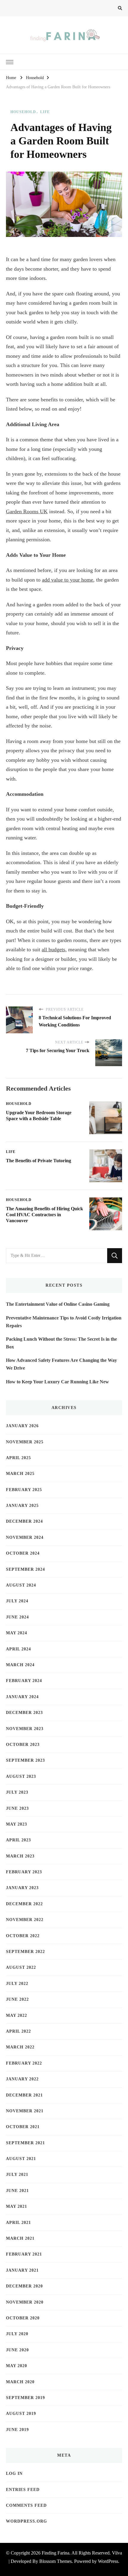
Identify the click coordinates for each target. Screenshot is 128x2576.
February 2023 (24, 1872)
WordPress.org (26, 2521)
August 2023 (21, 1776)
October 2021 (23, 2127)
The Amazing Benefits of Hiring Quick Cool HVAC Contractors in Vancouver (45, 1215)
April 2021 (18, 2223)
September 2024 (25, 1569)
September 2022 (25, 1952)
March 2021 (20, 2238)
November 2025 (25, 1442)
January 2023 (22, 1888)
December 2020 (24, 2286)
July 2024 (17, 1601)
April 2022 (18, 2031)
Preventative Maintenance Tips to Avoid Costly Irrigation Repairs (64, 1322)
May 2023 (17, 1824)
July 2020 (17, 2334)
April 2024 (18, 1649)
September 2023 (25, 1760)
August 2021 (21, 2159)
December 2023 (24, 1713)
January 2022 (22, 2079)
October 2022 (23, 1936)
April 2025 (18, 1458)
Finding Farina (56, 2553)
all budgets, (54, 949)
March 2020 (20, 2382)
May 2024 (17, 1633)
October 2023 (23, 1745)
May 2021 (17, 2206)
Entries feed (23, 2490)
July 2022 (17, 1984)
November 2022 (25, 1920)
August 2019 (21, 2414)
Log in (14, 2474)
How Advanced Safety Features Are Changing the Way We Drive (61, 1364)
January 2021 (22, 2270)
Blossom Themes (56, 2561)
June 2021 (17, 2191)
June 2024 (17, 1617)
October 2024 (23, 1553)
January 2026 (22, 1426)
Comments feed (26, 2505)
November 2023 (25, 1729)
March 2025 (20, 1474)
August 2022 (21, 1967)
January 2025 (22, 1506)
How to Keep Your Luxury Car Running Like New (57, 1382)
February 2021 (24, 2254)
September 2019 (25, 2398)
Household (23, 112)
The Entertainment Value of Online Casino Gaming (58, 1304)
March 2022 (20, 2047)
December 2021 (24, 2095)
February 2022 (24, 2063)
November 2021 (25, 2111)
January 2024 (22, 1697)
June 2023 (17, 1808)
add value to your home (68, 580)
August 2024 (21, 1585)
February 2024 (24, 1681)
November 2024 (25, 1537)
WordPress (108, 2561)
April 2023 (18, 1840)
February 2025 (24, 1490)
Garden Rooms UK (27, 511)
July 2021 (17, 2175)
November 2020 (25, 2302)
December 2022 (24, 1904)
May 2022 (17, 2015)
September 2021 (25, 2143)
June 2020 (17, 2350)
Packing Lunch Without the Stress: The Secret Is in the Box (61, 1343)
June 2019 (17, 2430)
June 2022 (17, 1999)
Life (45, 112)
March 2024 (20, 1665)
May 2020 (17, 2366)
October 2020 (23, 2318)
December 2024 (24, 1521)
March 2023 (20, 1856)
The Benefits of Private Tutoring (39, 1161)
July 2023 (17, 1792)
